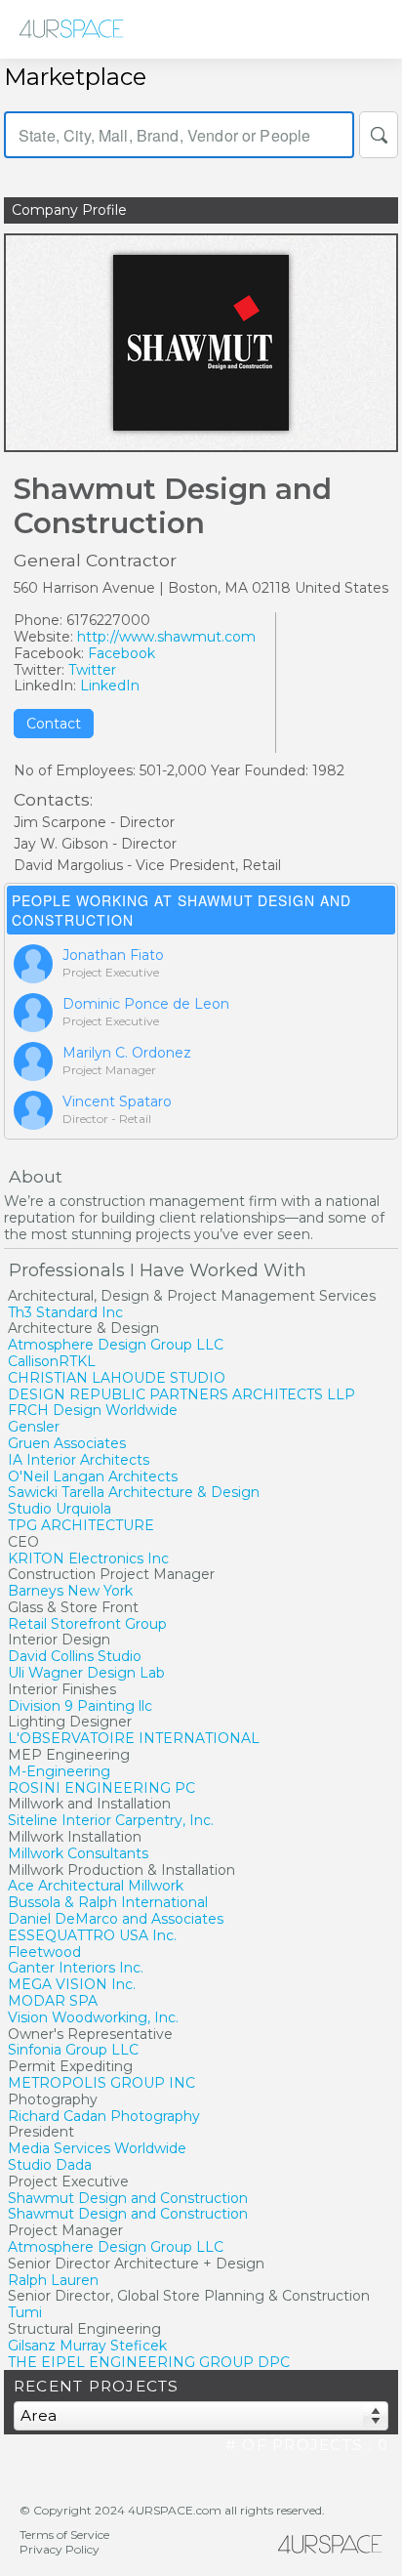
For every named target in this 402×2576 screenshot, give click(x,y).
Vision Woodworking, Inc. (93, 2017)
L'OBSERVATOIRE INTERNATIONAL (134, 1738)
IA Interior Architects (79, 1460)
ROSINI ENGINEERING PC (101, 1788)
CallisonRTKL (52, 1361)
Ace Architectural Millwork (96, 1886)
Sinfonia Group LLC (73, 2050)
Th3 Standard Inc (65, 1312)
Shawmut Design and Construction (128, 2198)
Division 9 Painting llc (80, 1706)
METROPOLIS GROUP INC (101, 2083)
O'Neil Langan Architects (93, 1476)
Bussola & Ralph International (108, 1902)
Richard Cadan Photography (104, 2116)
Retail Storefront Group (87, 1624)
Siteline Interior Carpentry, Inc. (111, 1820)
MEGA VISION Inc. (72, 1984)
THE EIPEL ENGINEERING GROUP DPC (149, 2362)
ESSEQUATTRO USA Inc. (92, 1935)
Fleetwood (44, 1952)
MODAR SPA (53, 2001)
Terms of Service (64, 2534)
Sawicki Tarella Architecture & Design (134, 1492)
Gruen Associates (67, 1443)
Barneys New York (70, 1591)
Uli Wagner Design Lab (86, 1673)
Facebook (121, 653)
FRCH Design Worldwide (93, 1410)
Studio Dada (50, 2165)
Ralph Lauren (53, 2280)
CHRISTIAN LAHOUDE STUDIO (117, 1378)
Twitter (92, 670)
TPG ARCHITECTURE (81, 1525)
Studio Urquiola (60, 1509)
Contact (54, 724)
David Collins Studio (75, 1656)
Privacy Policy (60, 2549)
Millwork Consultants (78, 1853)
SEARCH (379, 135)
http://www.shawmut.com (166, 637)
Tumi (25, 2312)
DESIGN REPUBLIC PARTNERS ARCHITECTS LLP (181, 1394)
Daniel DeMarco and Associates (116, 1919)
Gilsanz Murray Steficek (87, 2346)
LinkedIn (110, 686)
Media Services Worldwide (97, 2148)
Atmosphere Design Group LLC (116, 1345)
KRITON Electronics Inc (88, 1558)
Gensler (34, 1427)
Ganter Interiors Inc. (76, 1968)
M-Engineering (59, 1771)
